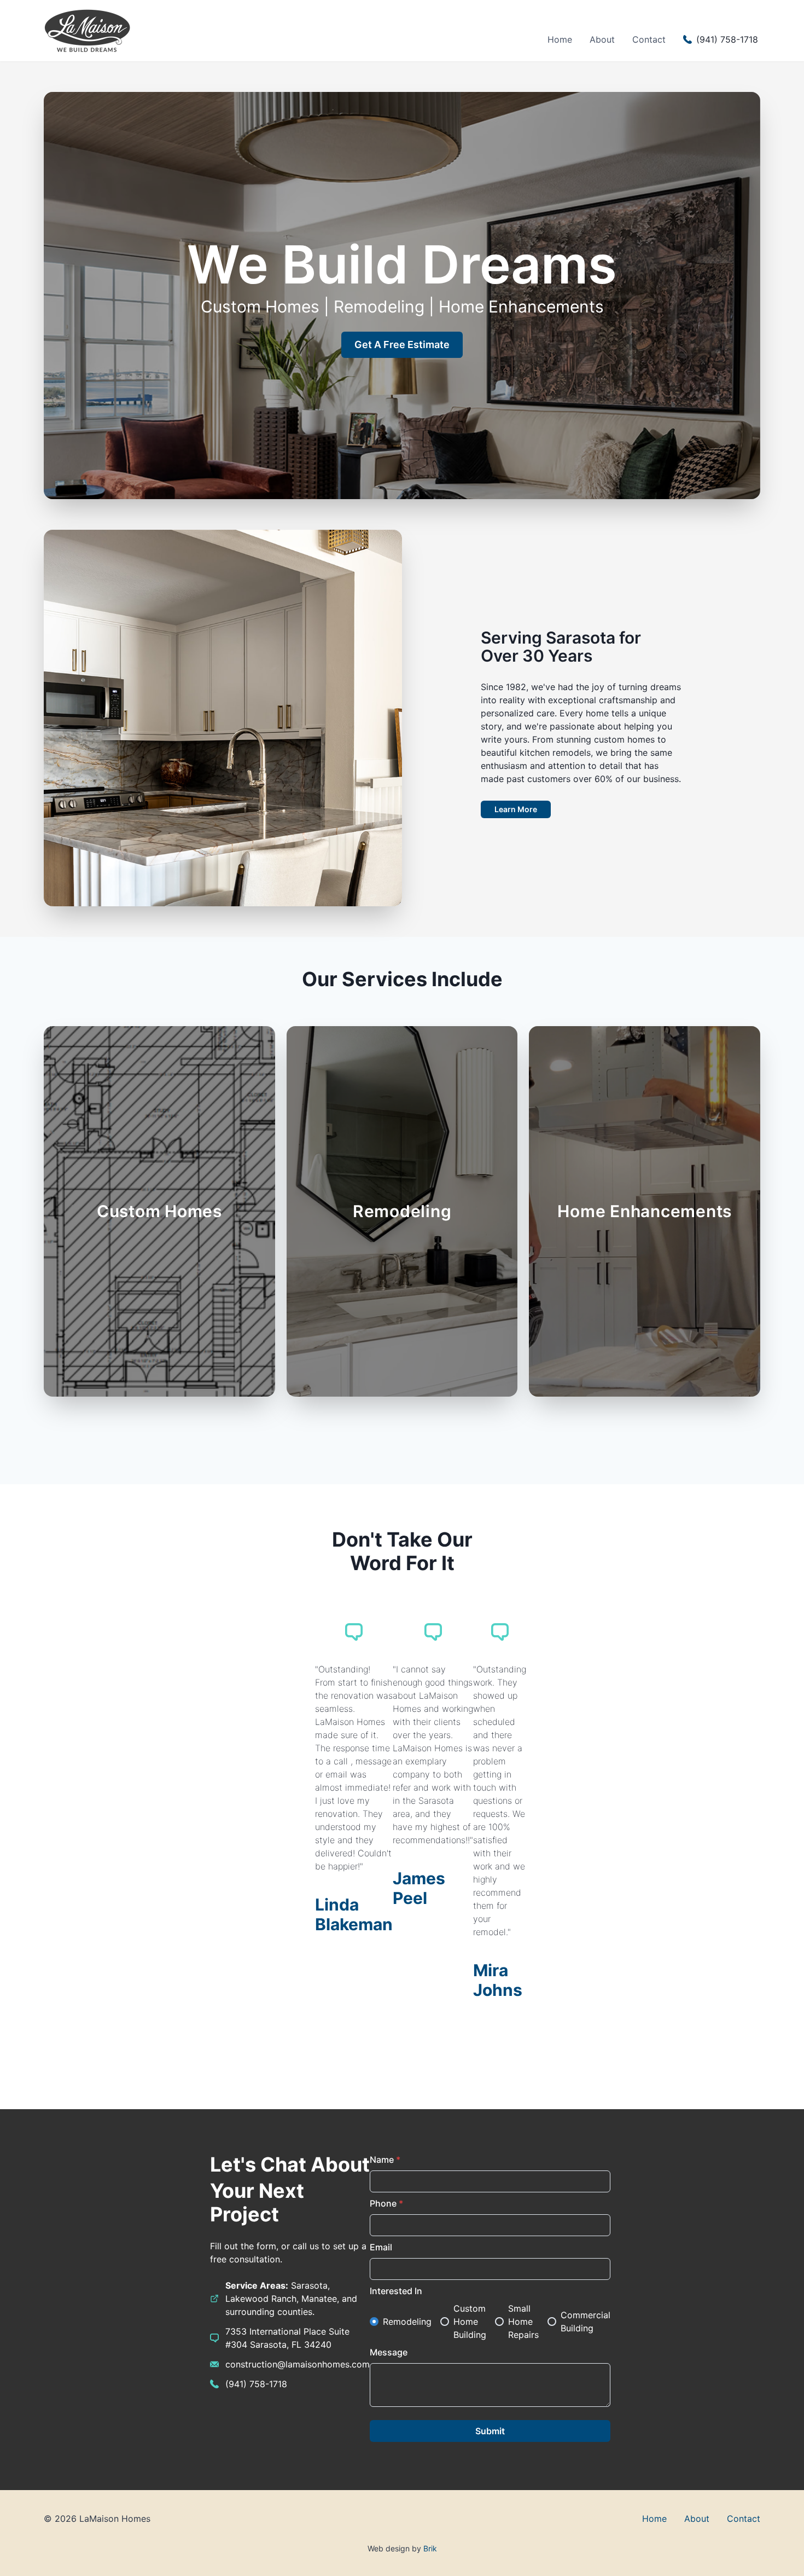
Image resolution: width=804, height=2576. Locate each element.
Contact (649, 39)
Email (381, 2247)
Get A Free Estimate (402, 345)
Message (389, 2352)
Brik (430, 2548)
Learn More (516, 809)
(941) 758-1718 (256, 2384)
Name (385, 2160)
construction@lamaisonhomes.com (298, 2364)
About (602, 39)
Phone (386, 2203)
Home (560, 39)
